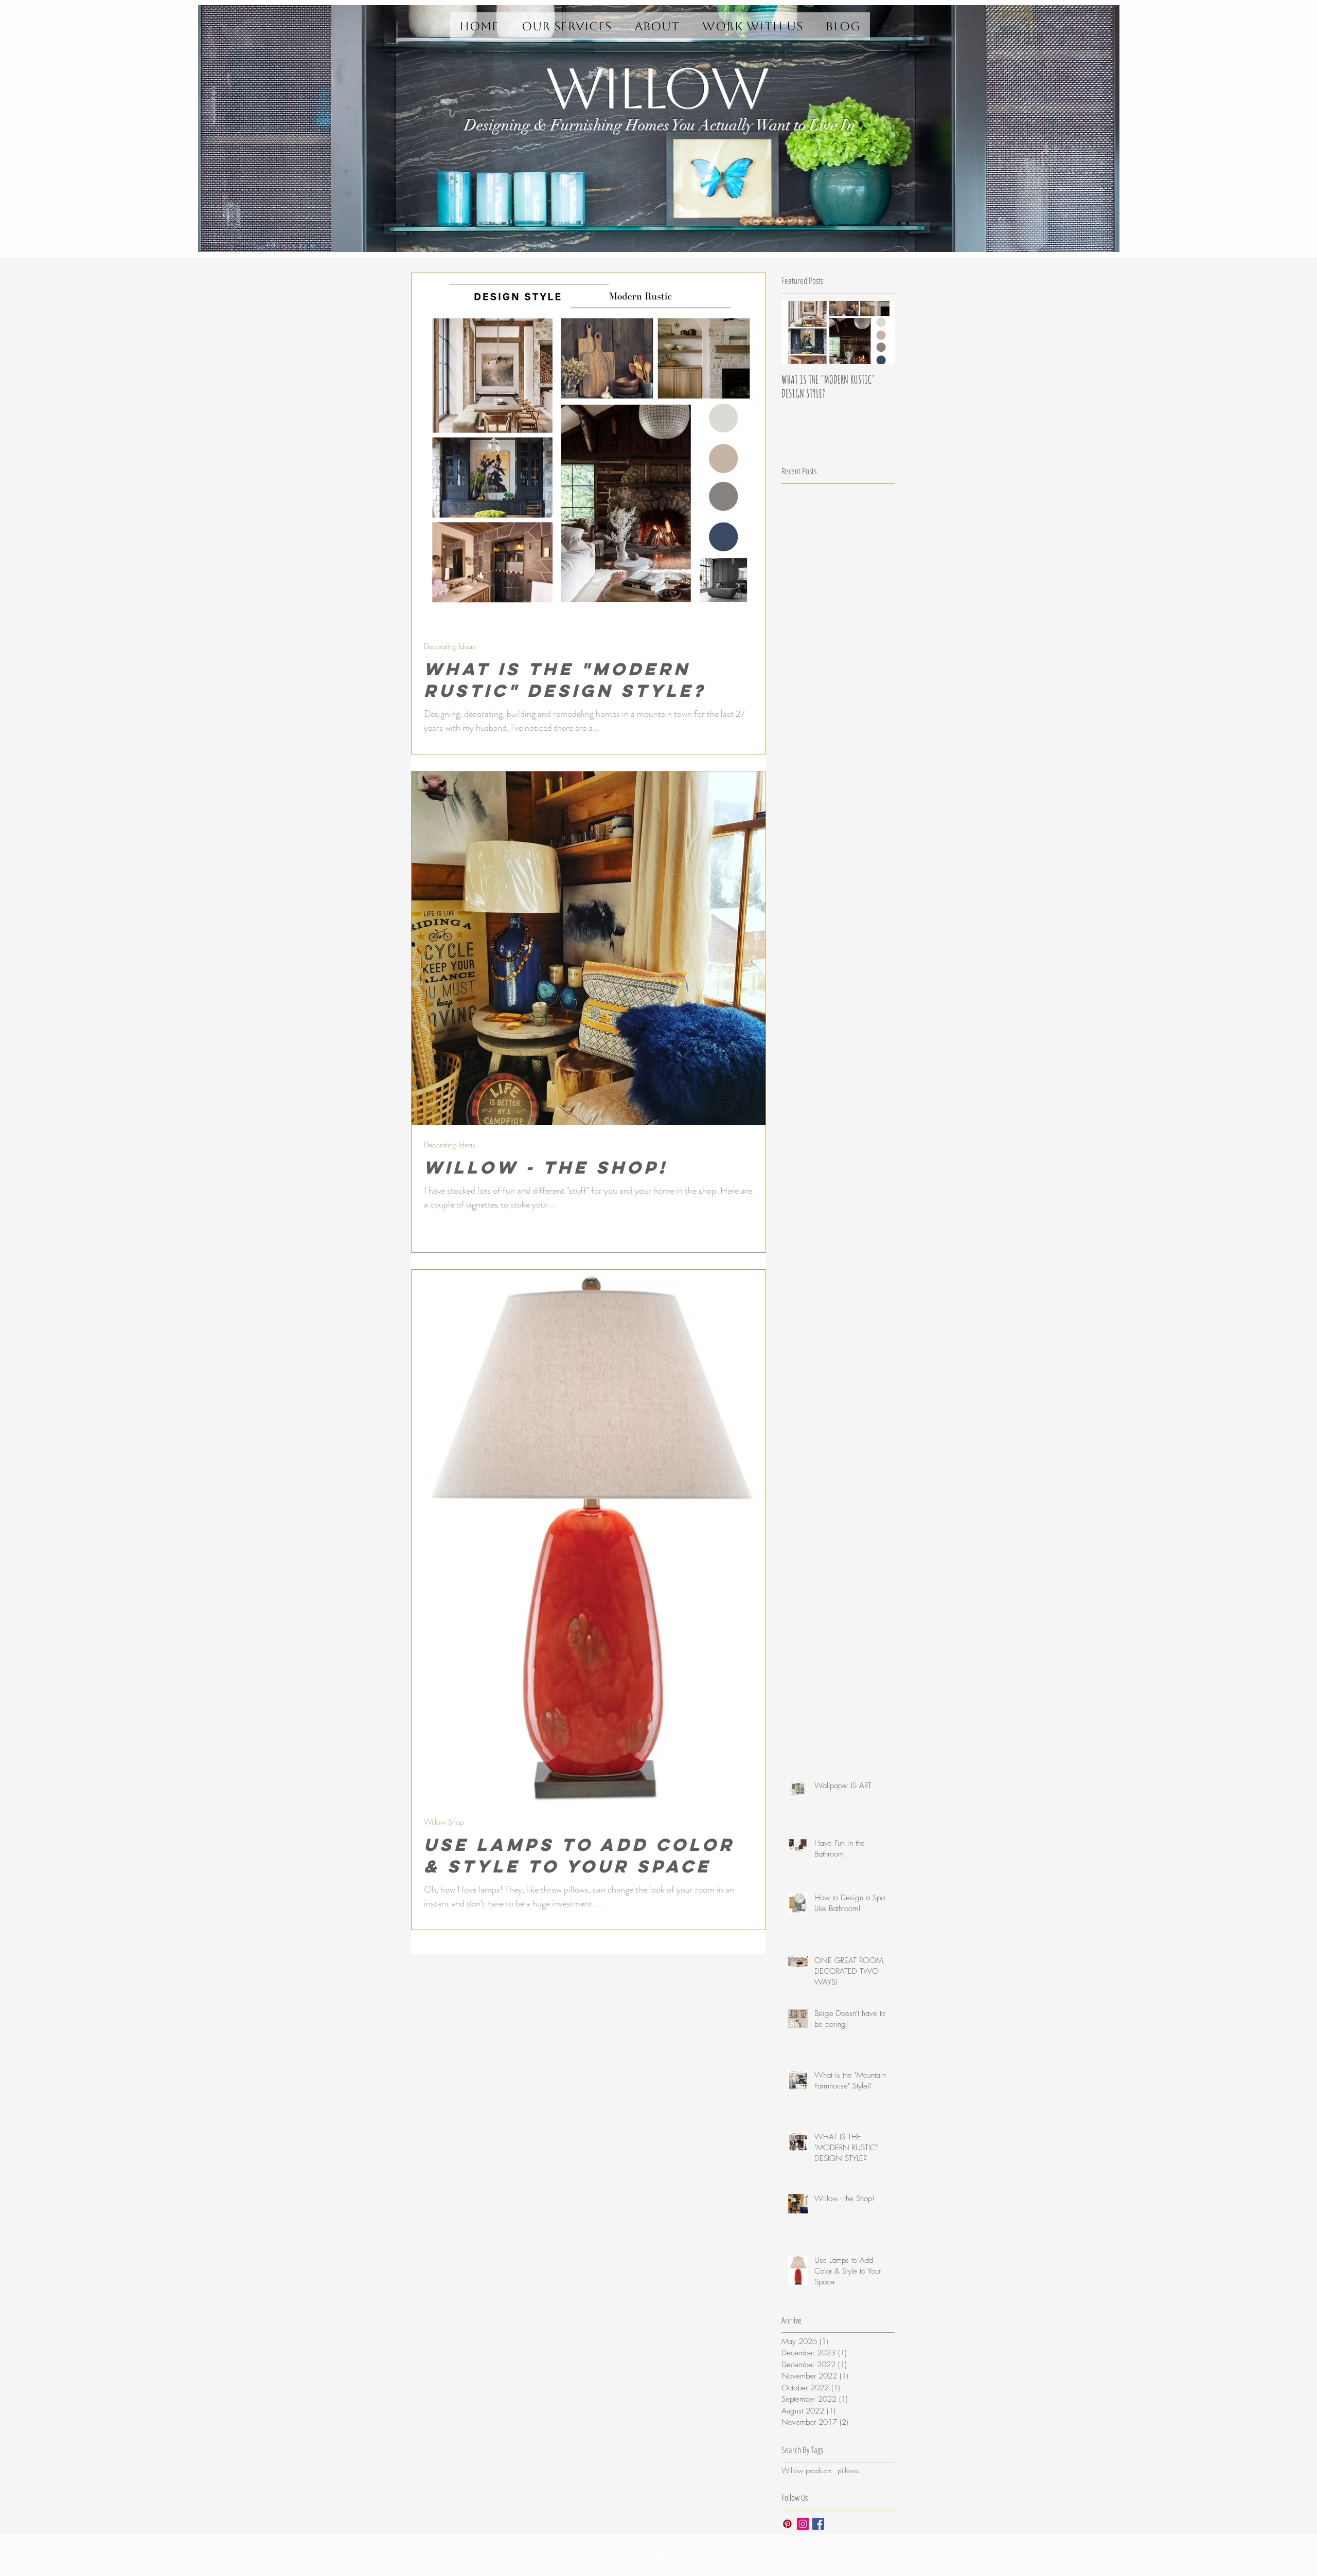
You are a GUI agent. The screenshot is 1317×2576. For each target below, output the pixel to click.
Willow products (806, 2470)
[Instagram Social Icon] (803, 2524)
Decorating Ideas (449, 646)
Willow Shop (444, 1822)
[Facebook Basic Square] (818, 2524)
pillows (848, 2470)
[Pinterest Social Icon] (787, 2524)
